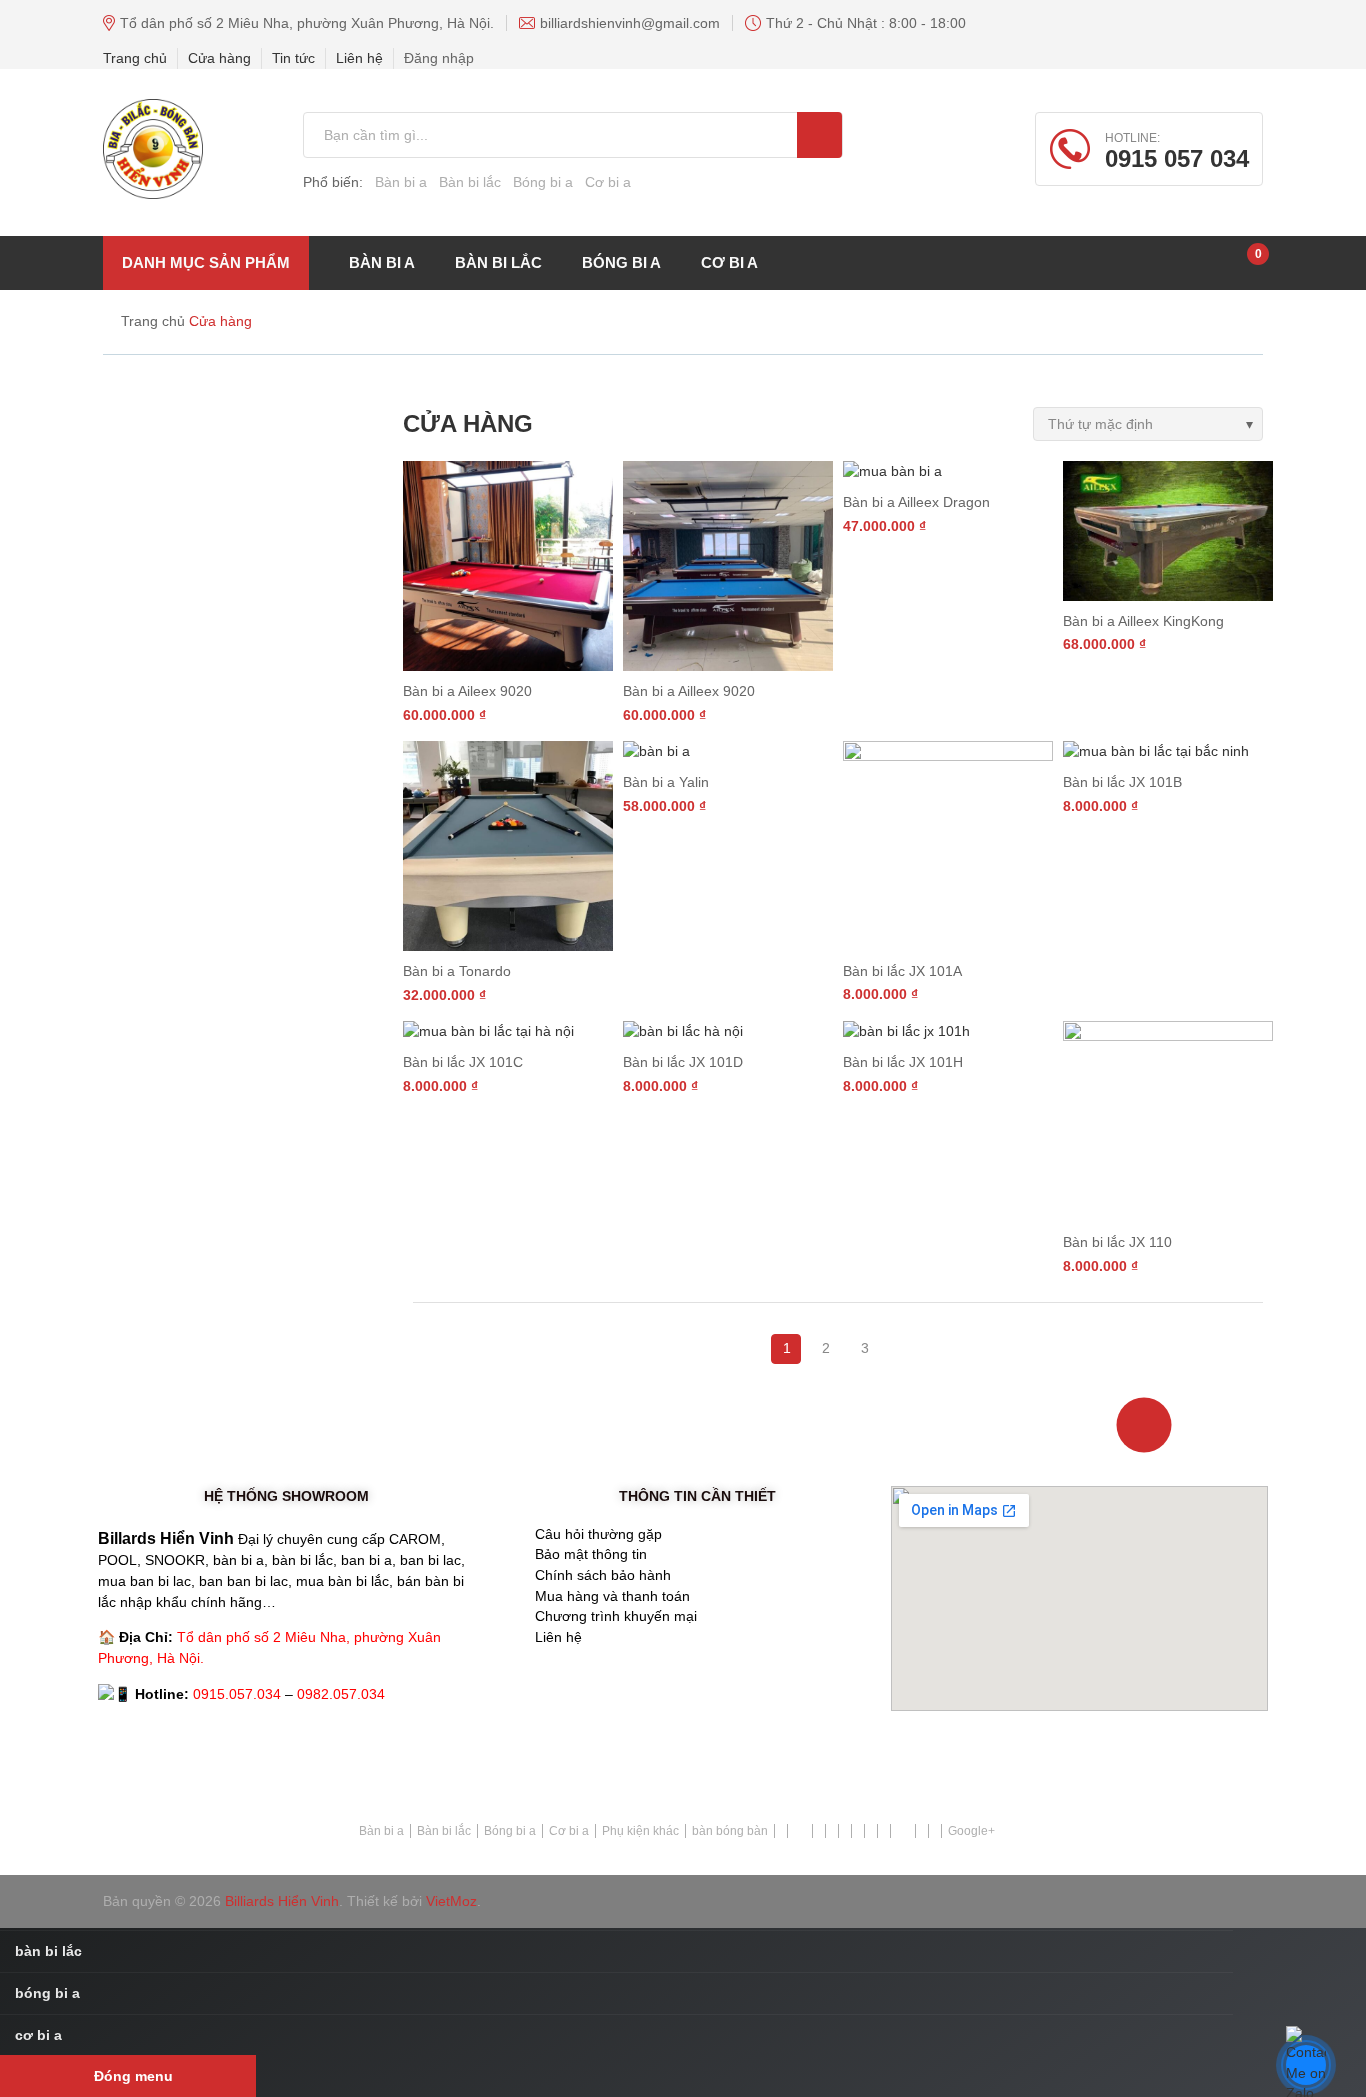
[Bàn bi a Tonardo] (508, 846)
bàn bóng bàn (730, 1831)
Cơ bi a (608, 182)
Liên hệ (359, 58)
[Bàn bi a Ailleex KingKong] (1168, 531)
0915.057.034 (237, 1694)
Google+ (971, 1831)
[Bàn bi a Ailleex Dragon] (948, 471)
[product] (819, 135)
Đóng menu (133, 2076)
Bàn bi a (401, 182)
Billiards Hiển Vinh (282, 1901)
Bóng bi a (543, 182)
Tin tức (293, 58)
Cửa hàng (219, 58)
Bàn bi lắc (470, 182)
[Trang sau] (885, 1338)
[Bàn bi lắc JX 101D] (728, 1031)
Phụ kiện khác (640, 1831)
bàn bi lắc (498, 262)
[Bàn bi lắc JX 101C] (508, 1031)
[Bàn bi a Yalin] (728, 751)
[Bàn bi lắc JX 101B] (1168, 751)
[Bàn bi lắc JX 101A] (948, 846)
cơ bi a (729, 262)
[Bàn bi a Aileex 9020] (508, 566)
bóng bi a (621, 262)
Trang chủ (135, 58)
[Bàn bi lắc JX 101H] (948, 1031)
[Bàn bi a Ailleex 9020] (728, 566)
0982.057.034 (341, 1694)
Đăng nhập (439, 58)
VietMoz (451, 1901)
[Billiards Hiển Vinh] (153, 149)
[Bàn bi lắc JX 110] (1168, 1121)
